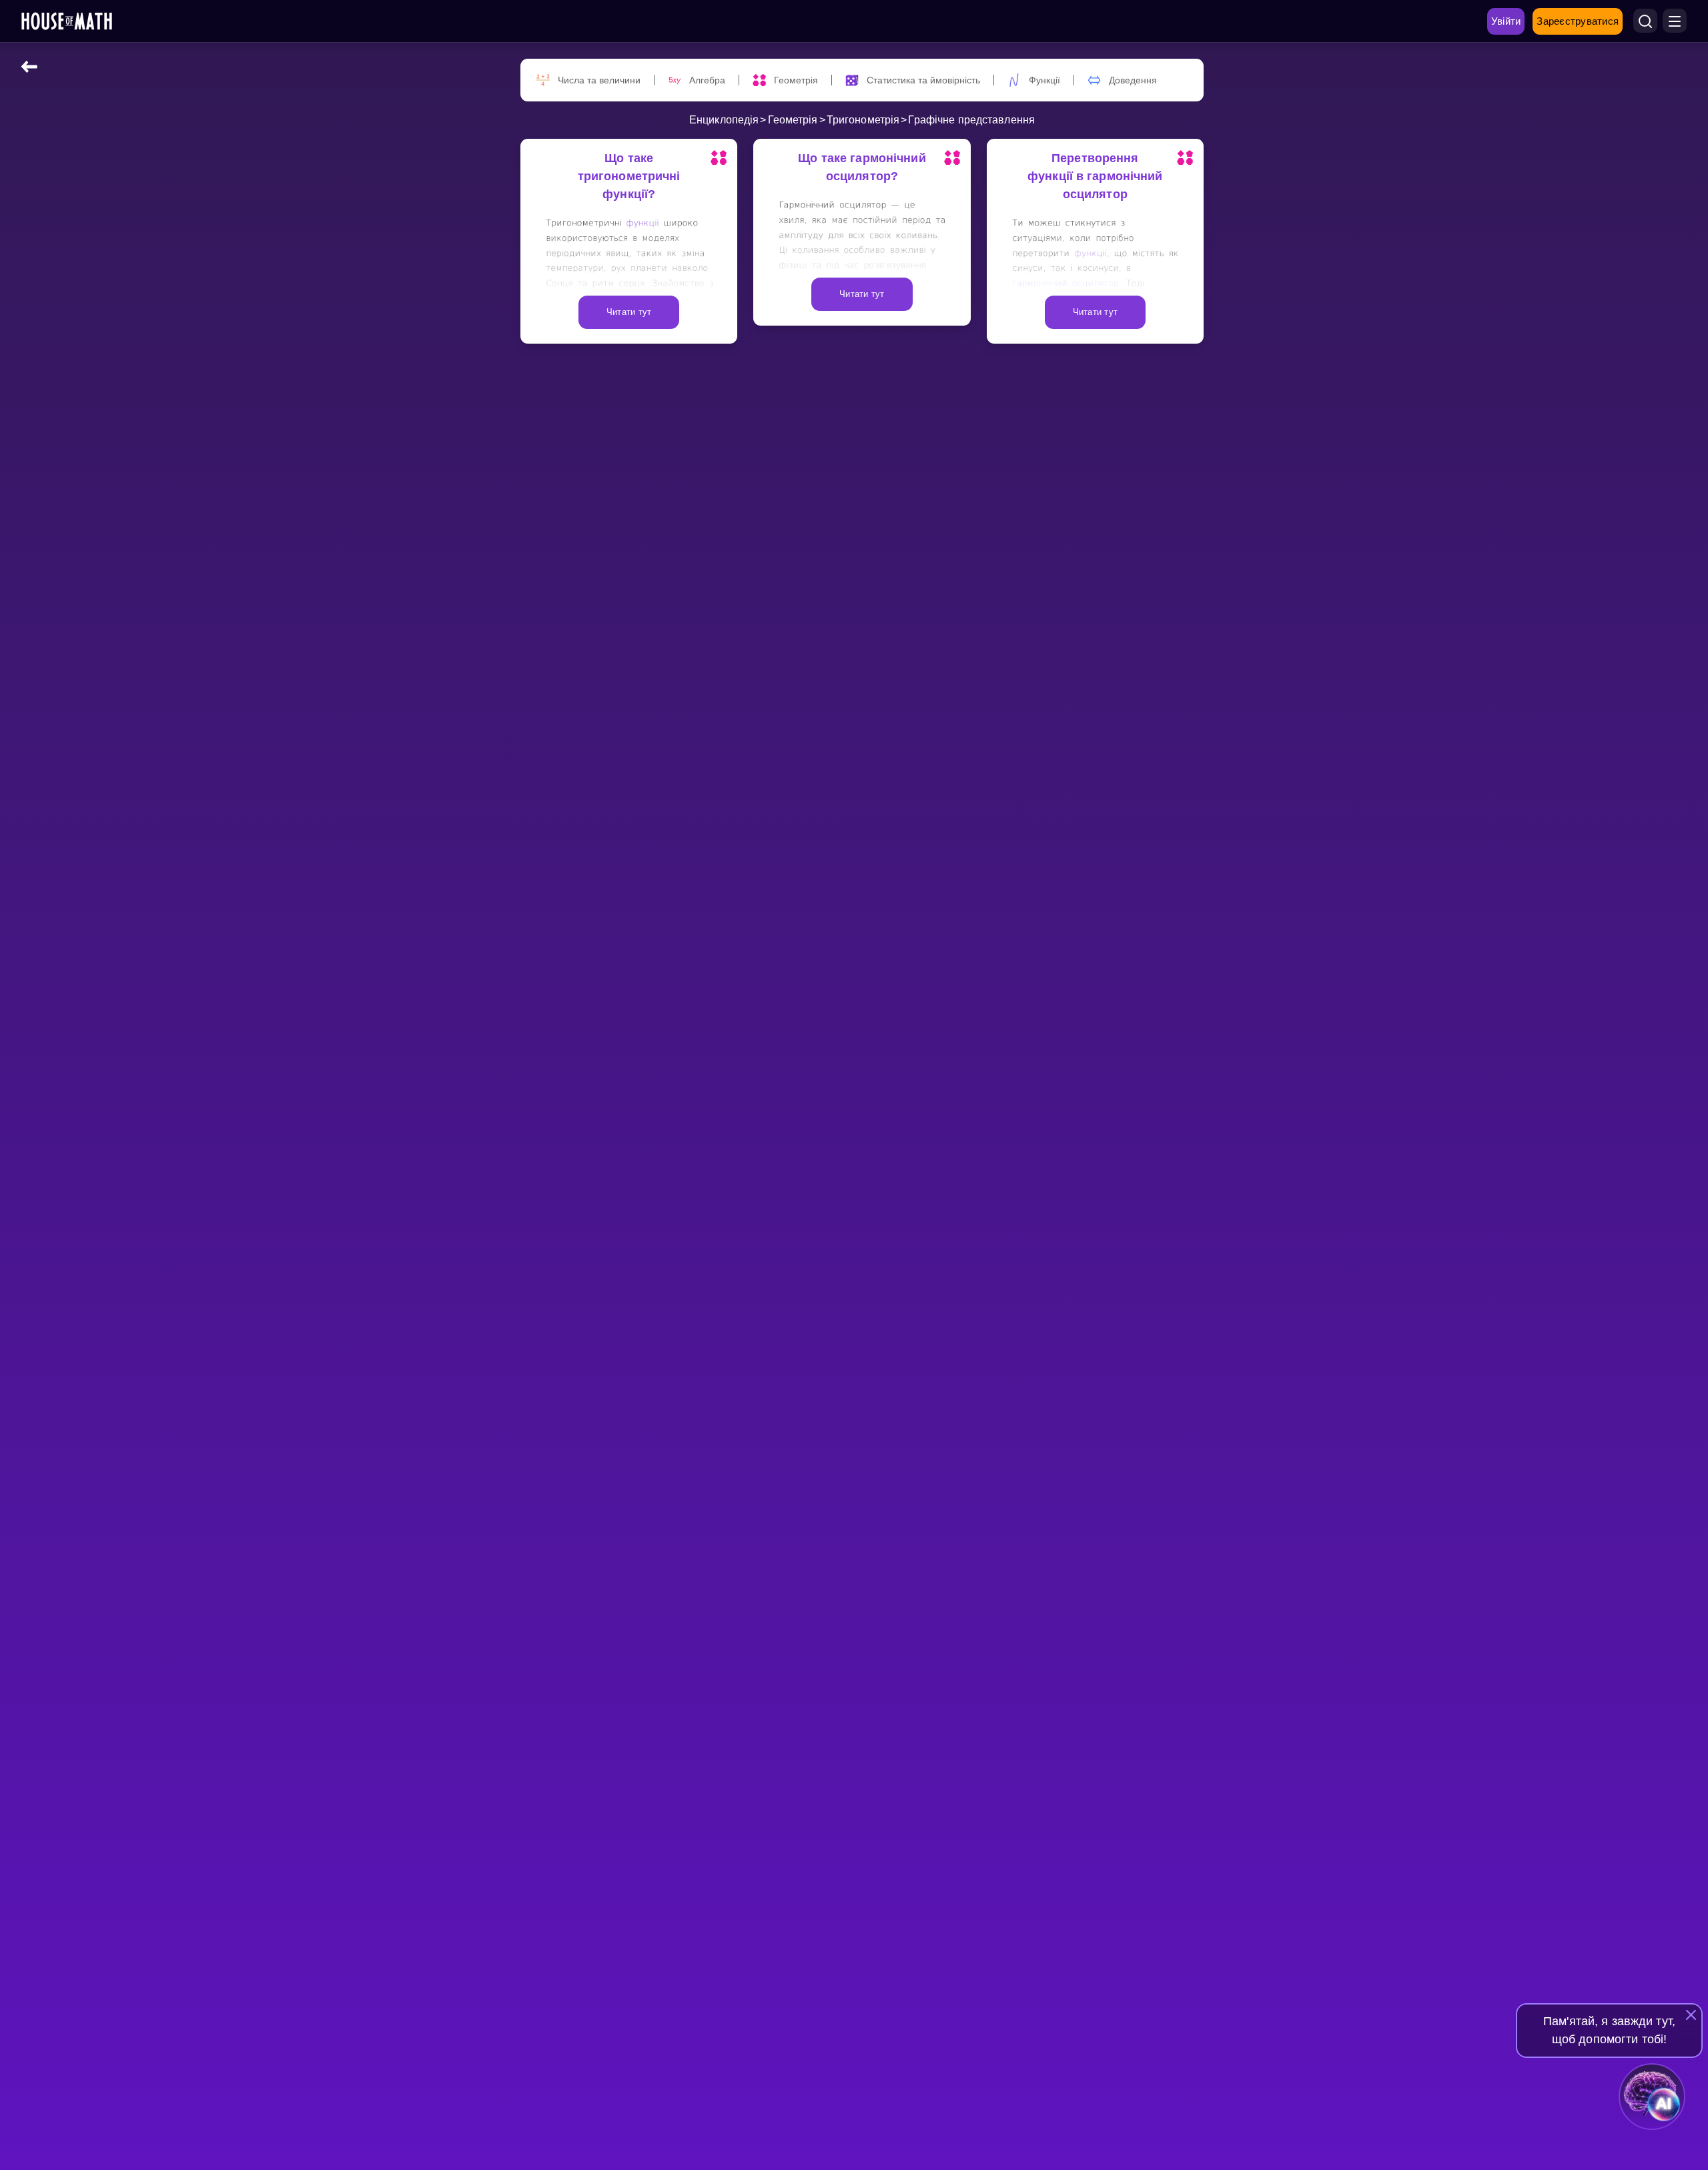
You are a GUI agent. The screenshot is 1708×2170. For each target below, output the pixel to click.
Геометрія (793, 120)
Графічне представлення (971, 120)
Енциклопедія (724, 120)
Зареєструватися (1578, 21)
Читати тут (629, 312)
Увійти (1506, 21)
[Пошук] (1645, 21)
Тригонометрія (863, 120)
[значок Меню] (1675, 21)
